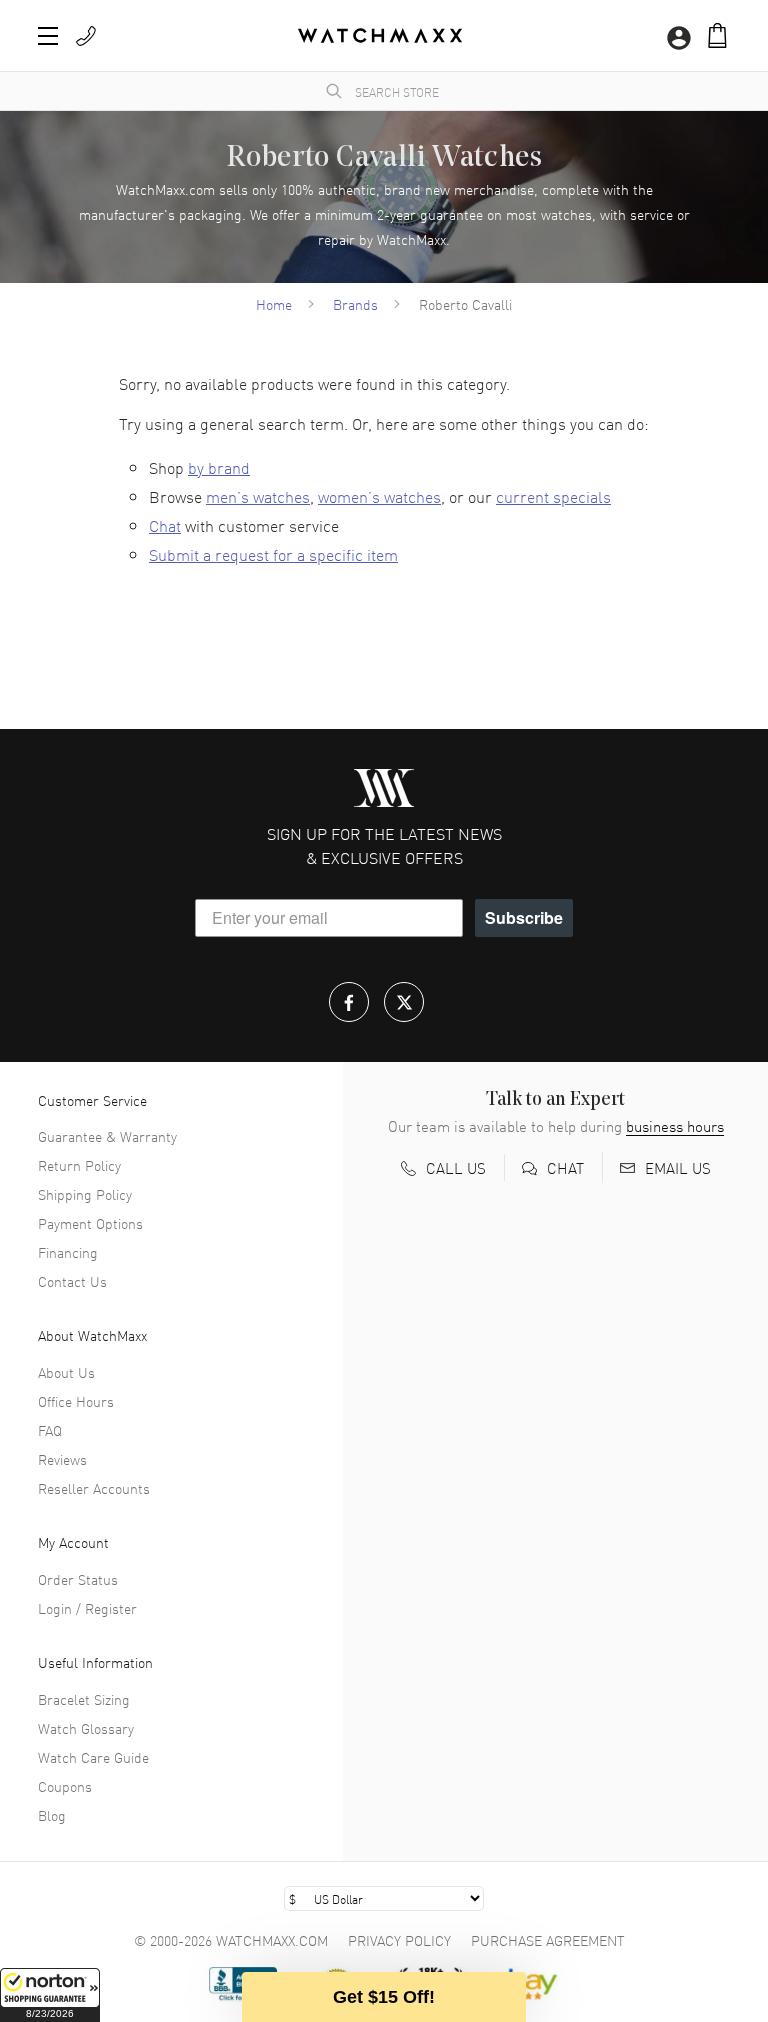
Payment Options (90, 1223)
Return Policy (79, 1165)
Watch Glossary (86, 1728)
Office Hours (76, 1401)
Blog (52, 1815)
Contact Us (72, 1281)
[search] (334, 91)
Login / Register (87, 1608)
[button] (50, 1995)
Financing (68, 1252)
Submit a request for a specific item (273, 554)
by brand (219, 467)
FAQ (50, 1430)
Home (274, 304)
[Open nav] (48, 36)
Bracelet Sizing (84, 1699)
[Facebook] (349, 1002)
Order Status (78, 1579)
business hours (675, 1126)
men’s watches (258, 496)
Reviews (62, 1459)
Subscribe (524, 917)
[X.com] (404, 1002)
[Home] (380, 35)
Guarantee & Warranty (107, 1136)
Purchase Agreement (548, 1940)
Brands (355, 304)
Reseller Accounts (94, 1488)
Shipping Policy (85, 1194)
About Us (66, 1372)
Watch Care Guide (93, 1757)
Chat (165, 525)
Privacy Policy (399, 1940)
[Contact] (86, 36)
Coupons (65, 1786)
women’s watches (379, 496)
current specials (553, 496)
